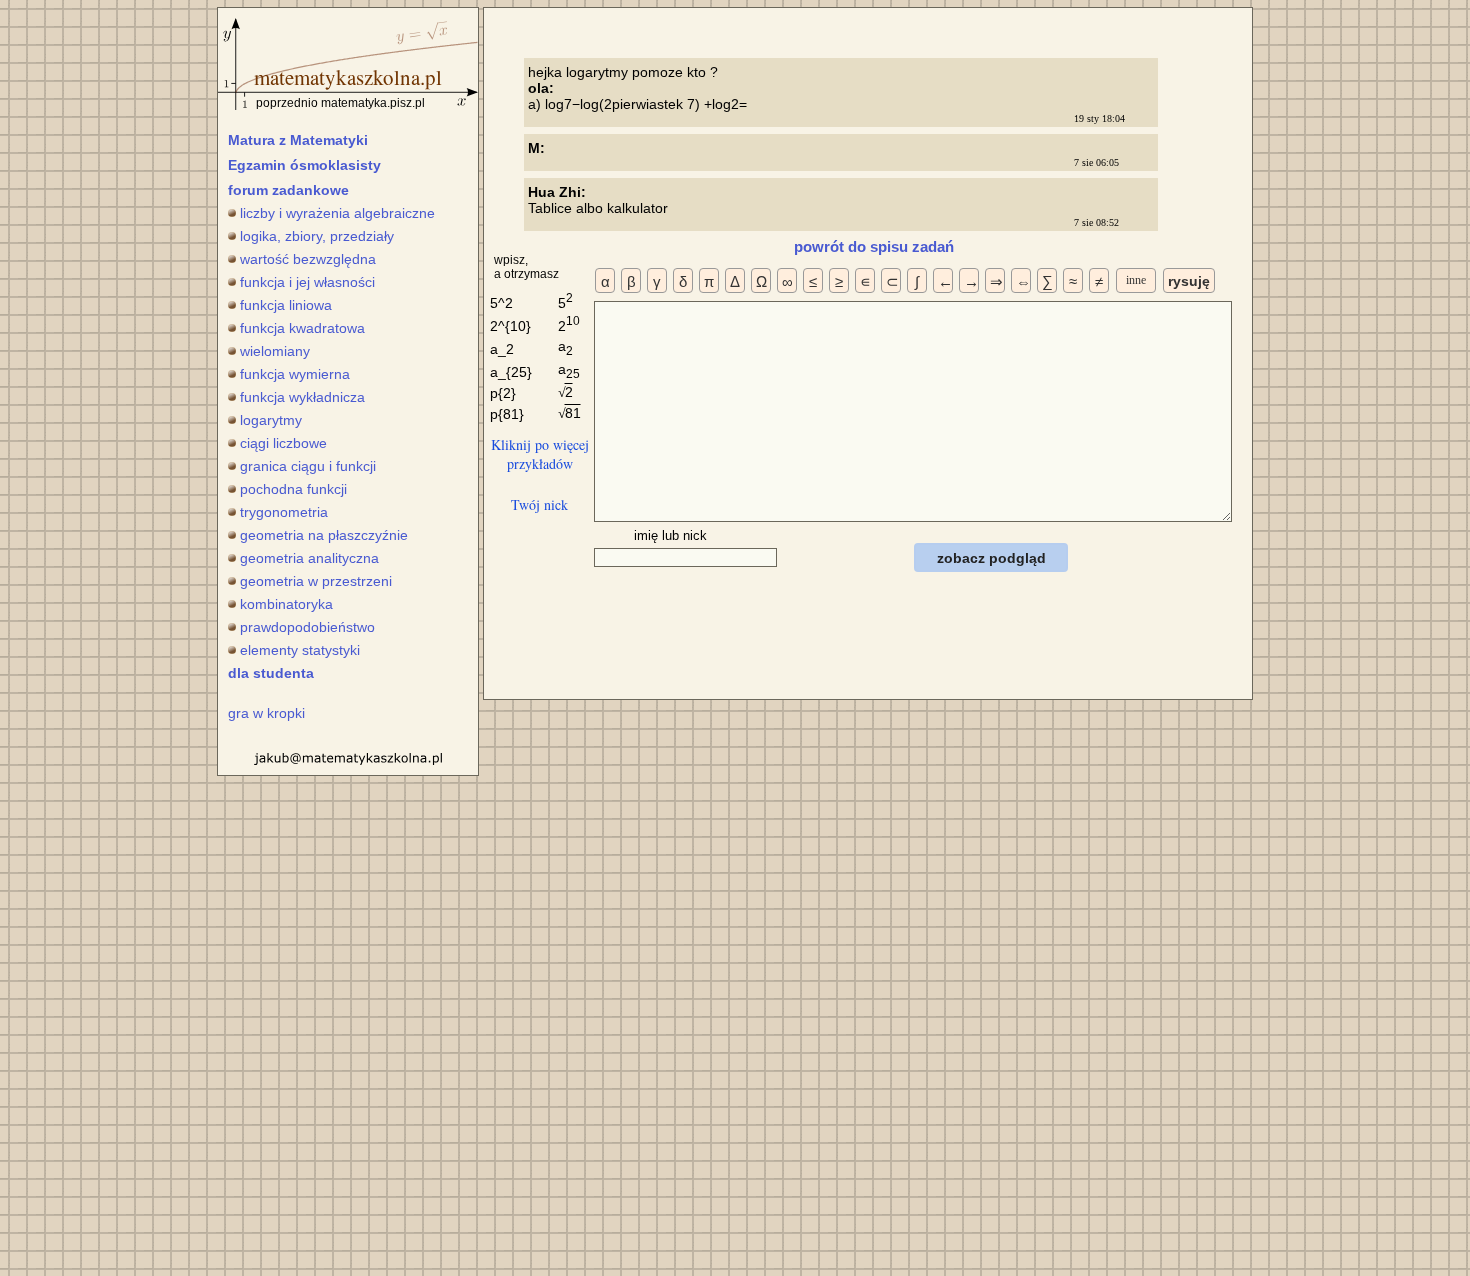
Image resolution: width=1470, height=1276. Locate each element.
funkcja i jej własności (307, 282)
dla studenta (271, 673)
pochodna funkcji (293, 489)
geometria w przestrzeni (316, 581)
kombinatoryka (286, 604)
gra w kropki (266, 713)
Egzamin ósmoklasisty (304, 165)
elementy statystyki (300, 650)
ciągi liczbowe (283, 443)
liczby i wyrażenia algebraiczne (337, 213)
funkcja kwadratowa (302, 328)
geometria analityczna (309, 558)
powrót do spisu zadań (874, 246)
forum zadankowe (288, 190)
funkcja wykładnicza (302, 397)
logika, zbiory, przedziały (317, 236)
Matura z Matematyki (298, 140)
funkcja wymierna (295, 374)
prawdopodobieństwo (307, 627)
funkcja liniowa (286, 305)
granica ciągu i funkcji (308, 466)
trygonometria (284, 512)
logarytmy (271, 420)
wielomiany (275, 351)
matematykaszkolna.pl (348, 77)
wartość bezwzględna (308, 259)
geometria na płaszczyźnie (324, 535)
